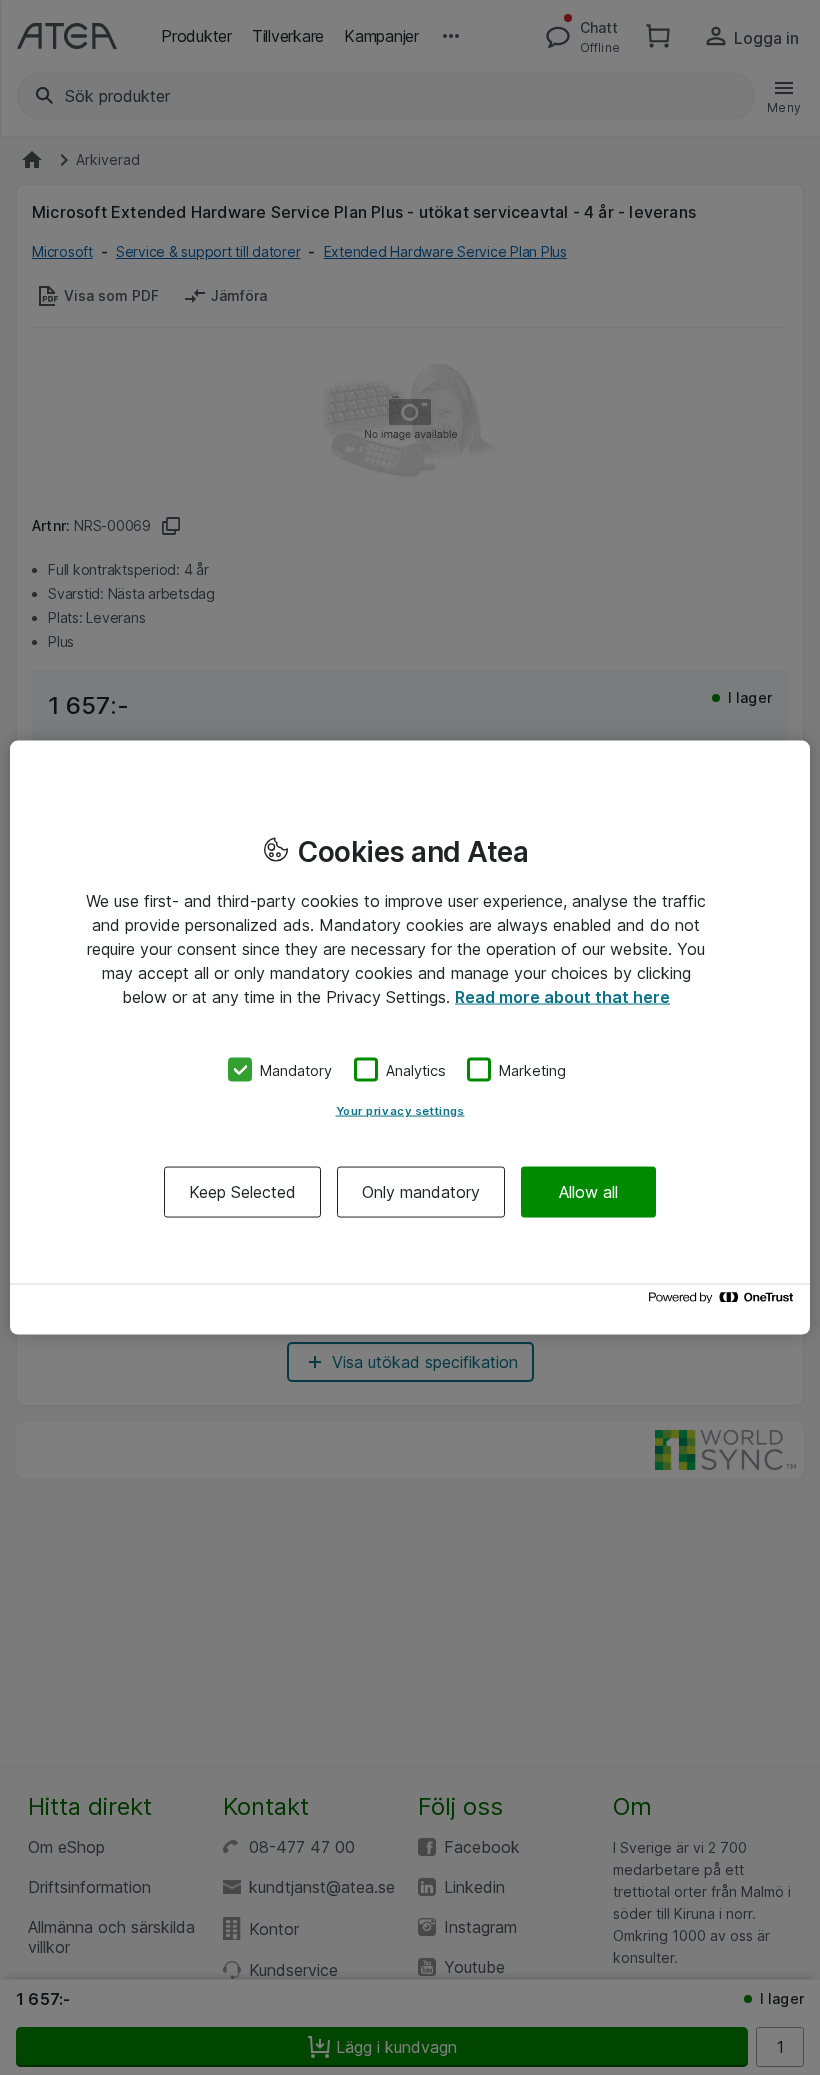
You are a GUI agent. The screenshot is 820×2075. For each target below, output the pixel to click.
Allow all (588, 1192)
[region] (410, 1037)
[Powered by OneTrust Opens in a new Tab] (724, 1302)
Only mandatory (421, 1192)
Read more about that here (562, 996)
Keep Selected (242, 1192)
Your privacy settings (400, 1111)
